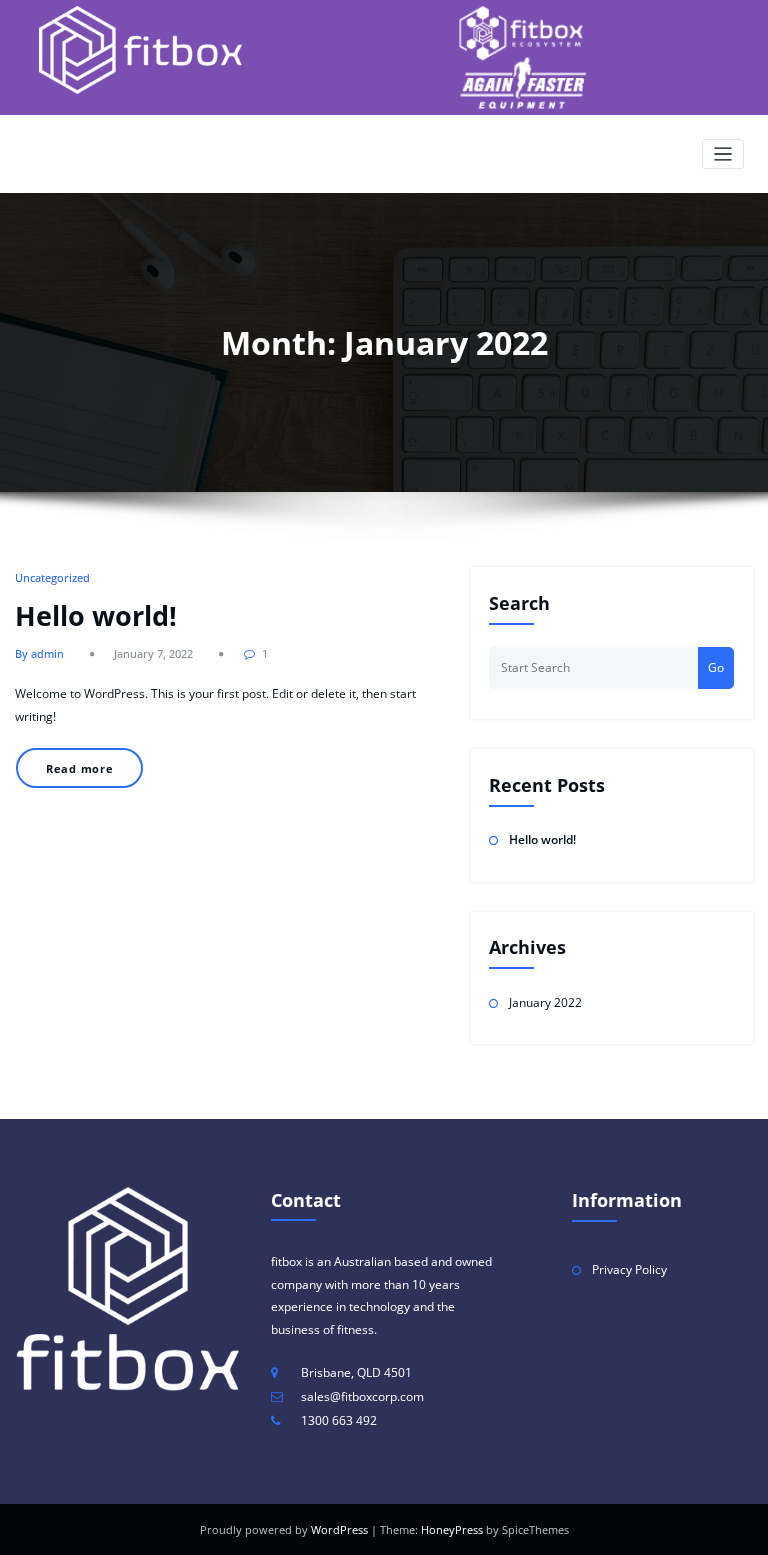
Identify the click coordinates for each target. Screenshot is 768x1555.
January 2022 (545, 1002)
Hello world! (96, 615)
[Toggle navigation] (723, 154)
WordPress (339, 1529)
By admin (39, 653)
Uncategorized (52, 577)
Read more (80, 768)
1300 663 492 (339, 1420)
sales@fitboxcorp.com (362, 1396)
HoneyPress (452, 1529)
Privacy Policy (629, 1269)
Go (716, 667)
